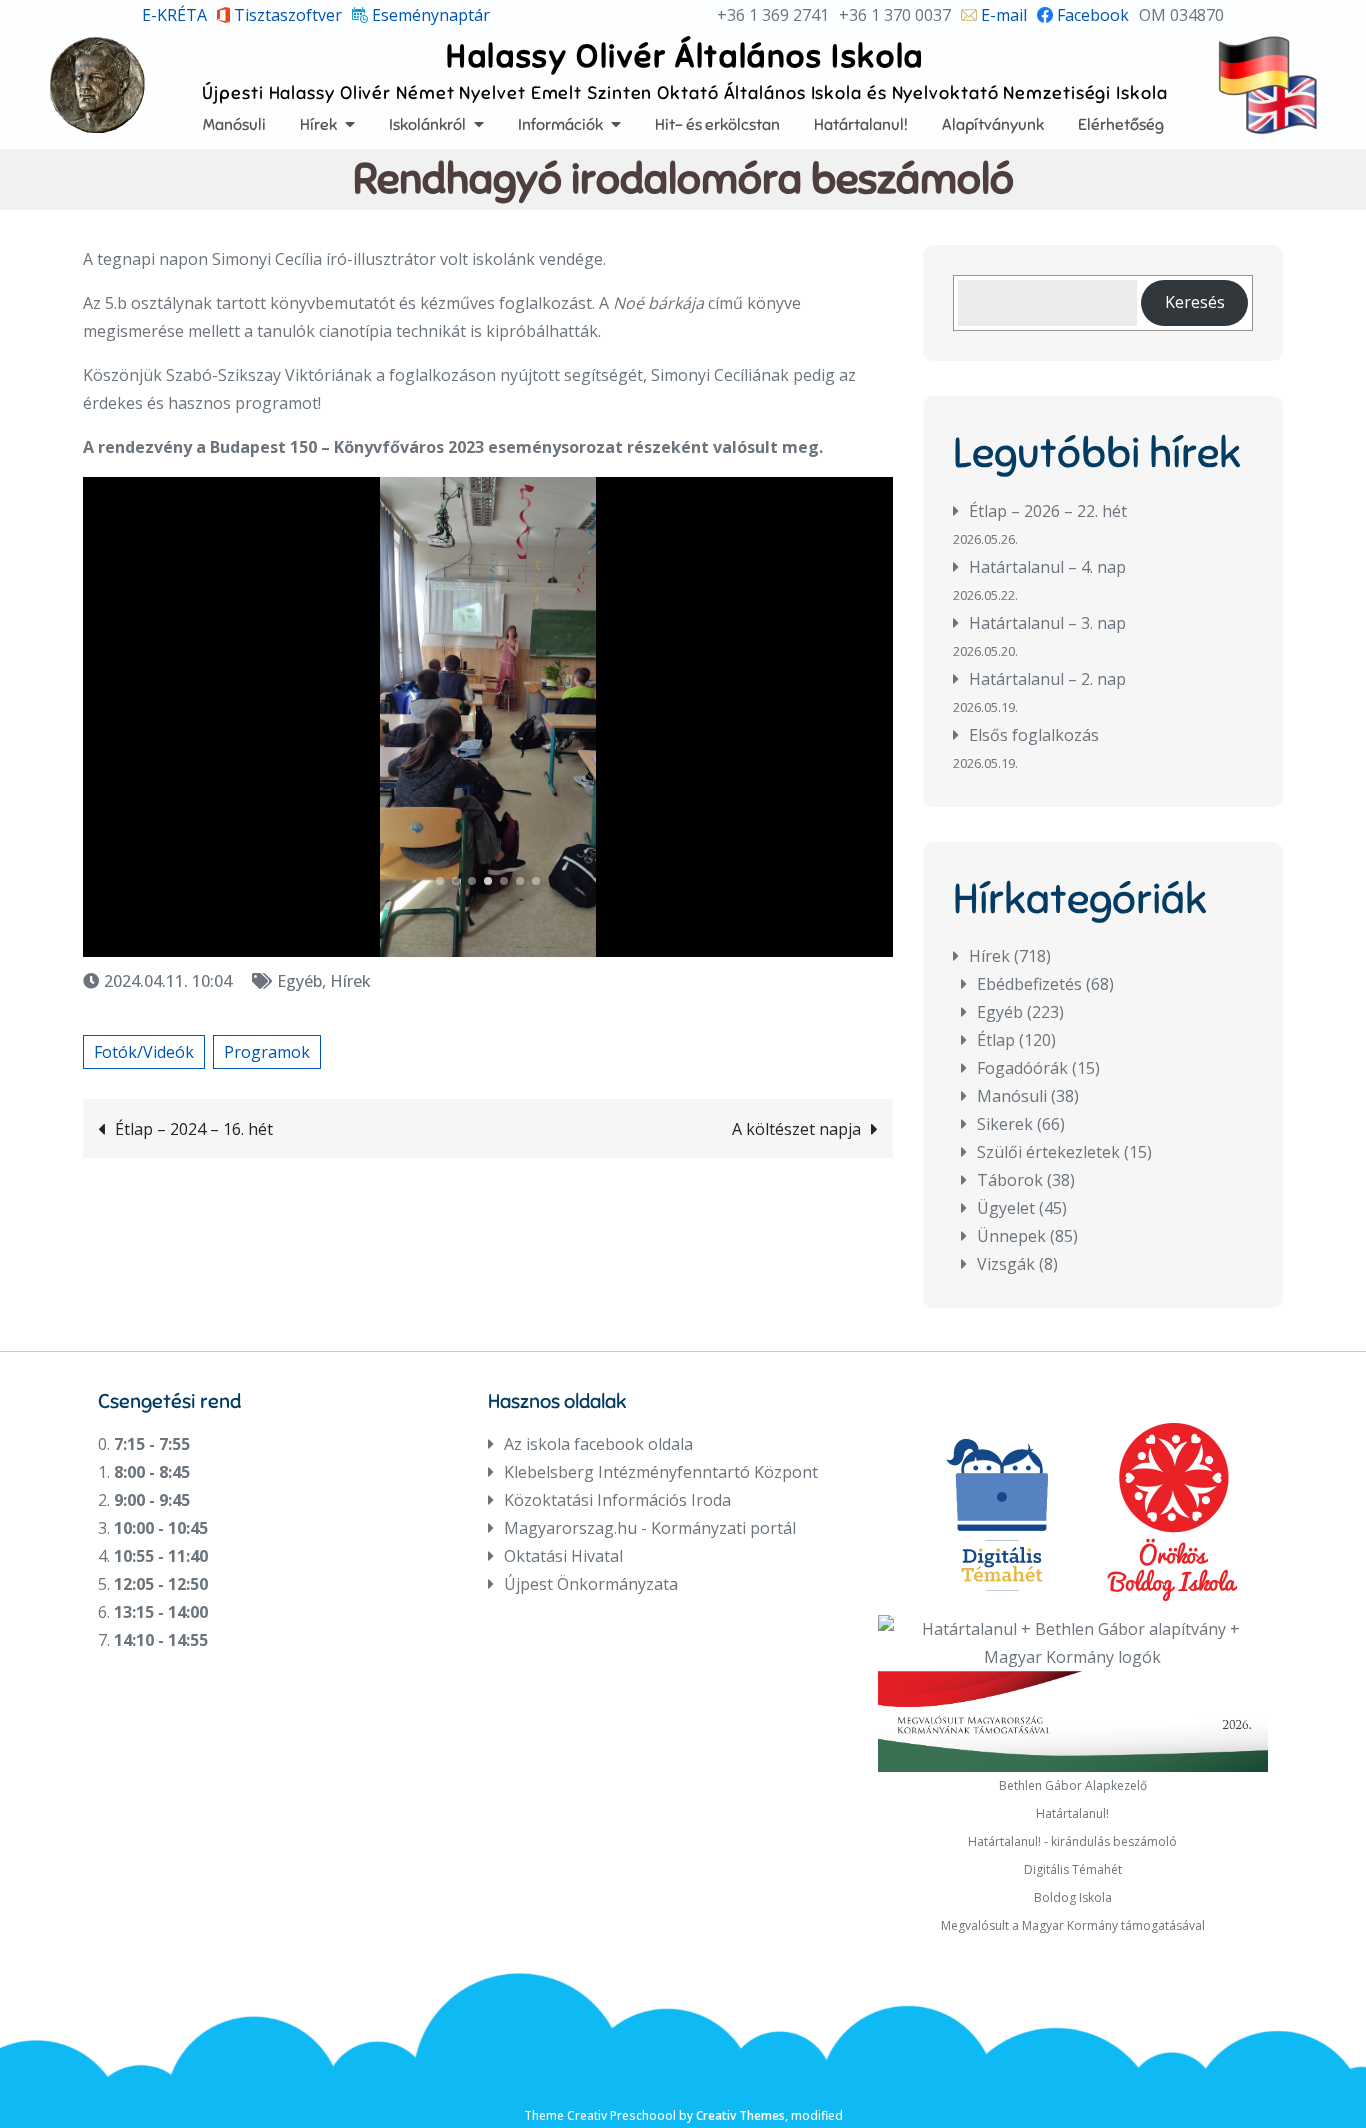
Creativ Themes (740, 2115)
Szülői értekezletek (1048, 1152)
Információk (560, 124)
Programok (267, 1052)
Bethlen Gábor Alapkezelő (1073, 1785)
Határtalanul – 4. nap (1047, 567)
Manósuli (234, 124)
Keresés (1195, 302)
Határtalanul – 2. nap (1047, 679)
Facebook (1091, 15)
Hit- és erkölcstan (717, 124)
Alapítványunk (993, 124)
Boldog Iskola (1073, 1897)
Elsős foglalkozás (1034, 735)
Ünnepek (1011, 1236)
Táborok (1010, 1180)
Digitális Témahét (1073, 1869)
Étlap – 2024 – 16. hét (194, 1129)
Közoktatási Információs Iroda (617, 1500)
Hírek (318, 124)
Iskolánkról (427, 124)
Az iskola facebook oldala (598, 1444)
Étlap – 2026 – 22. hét (1048, 511)
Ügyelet (1006, 1208)
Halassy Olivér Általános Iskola (685, 55)
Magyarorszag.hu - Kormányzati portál (650, 1528)
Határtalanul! (861, 124)
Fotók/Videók (144, 1052)
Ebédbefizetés (1029, 984)
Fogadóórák (1022, 1068)
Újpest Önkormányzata (591, 1584)
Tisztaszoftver (286, 15)
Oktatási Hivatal (563, 1556)
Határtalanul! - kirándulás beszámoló (1072, 1841)
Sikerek (1005, 1124)
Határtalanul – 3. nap (1047, 623)
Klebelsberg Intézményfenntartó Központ (661, 1472)
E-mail (1002, 15)
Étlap (996, 1040)
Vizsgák (1006, 1264)
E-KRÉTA (174, 15)
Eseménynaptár (429, 15)
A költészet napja (796, 1129)
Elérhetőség (1121, 124)
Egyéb (299, 981)
